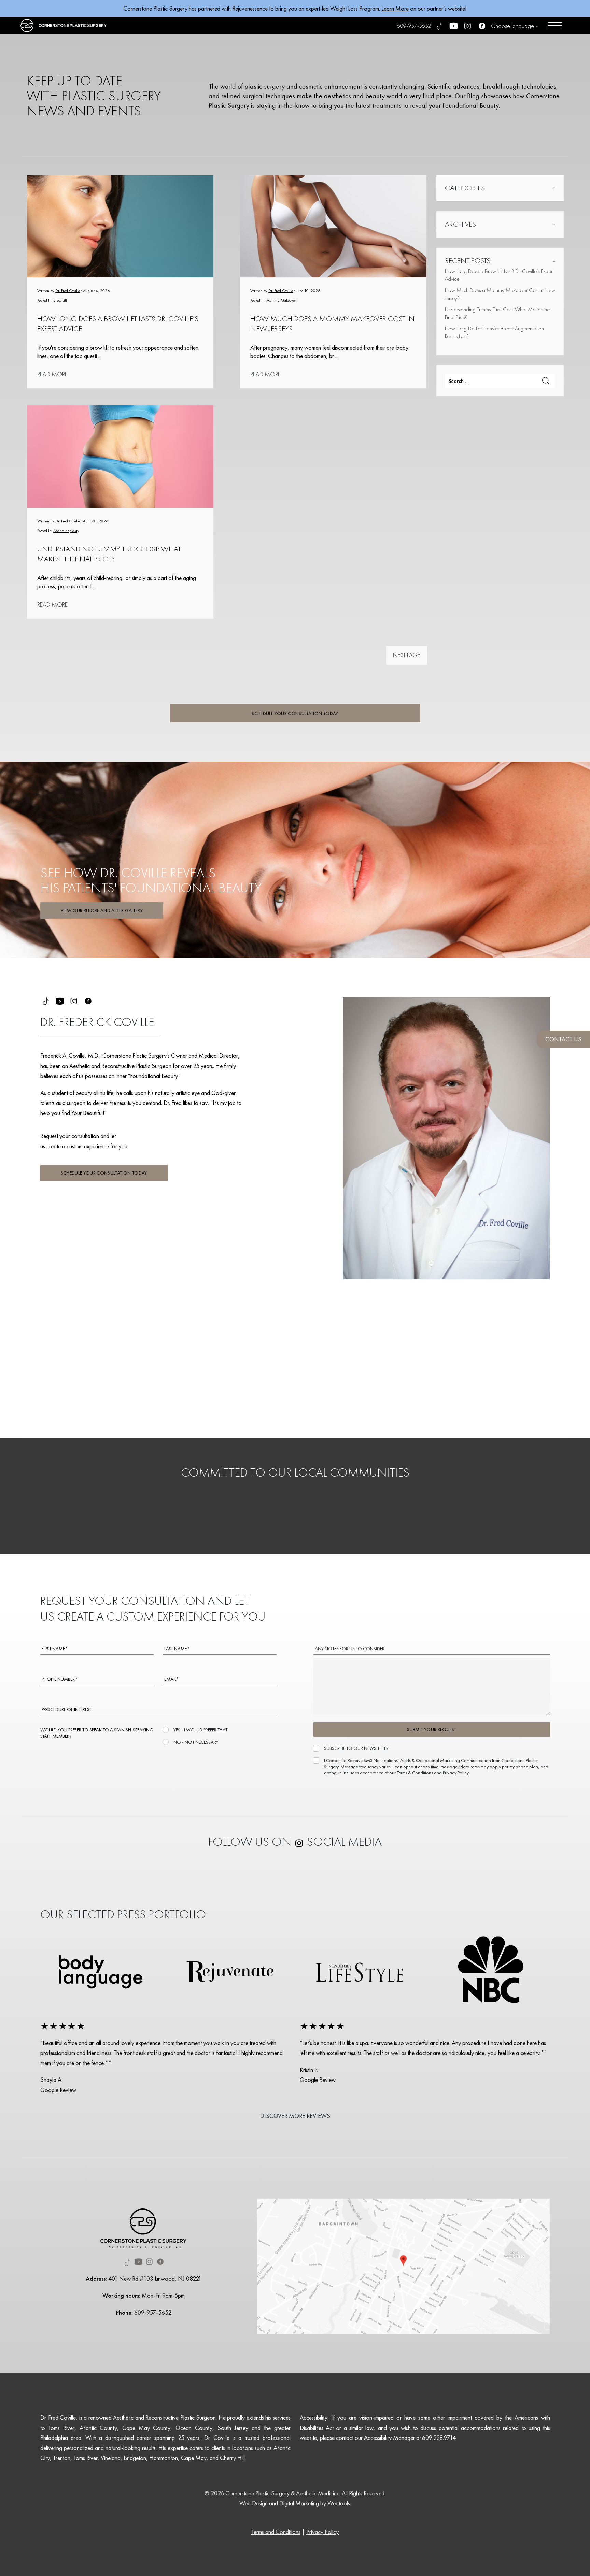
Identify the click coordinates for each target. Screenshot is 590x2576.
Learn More (395, 8)
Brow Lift (60, 300)
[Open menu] (555, 26)
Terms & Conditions (415, 1772)
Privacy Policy (456, 1772)
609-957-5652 (414, 26)
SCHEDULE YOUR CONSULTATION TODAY (295, 713)
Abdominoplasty (66, 531)
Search (546, 381)
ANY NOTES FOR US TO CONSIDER (350, 1649)
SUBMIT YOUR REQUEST (432, 1729)
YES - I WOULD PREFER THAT (200, 1730)
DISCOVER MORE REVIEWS (295, 2116)
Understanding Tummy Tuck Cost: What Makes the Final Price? (109, 554)
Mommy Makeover (281, 300)
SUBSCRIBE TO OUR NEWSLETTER (356, 1748)
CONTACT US (563, 1039)
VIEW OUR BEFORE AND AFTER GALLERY (102, 910)
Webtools (339, 2503)
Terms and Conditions (276, 2532)
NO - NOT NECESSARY (196, 1742)
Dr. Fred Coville (68, 291)
